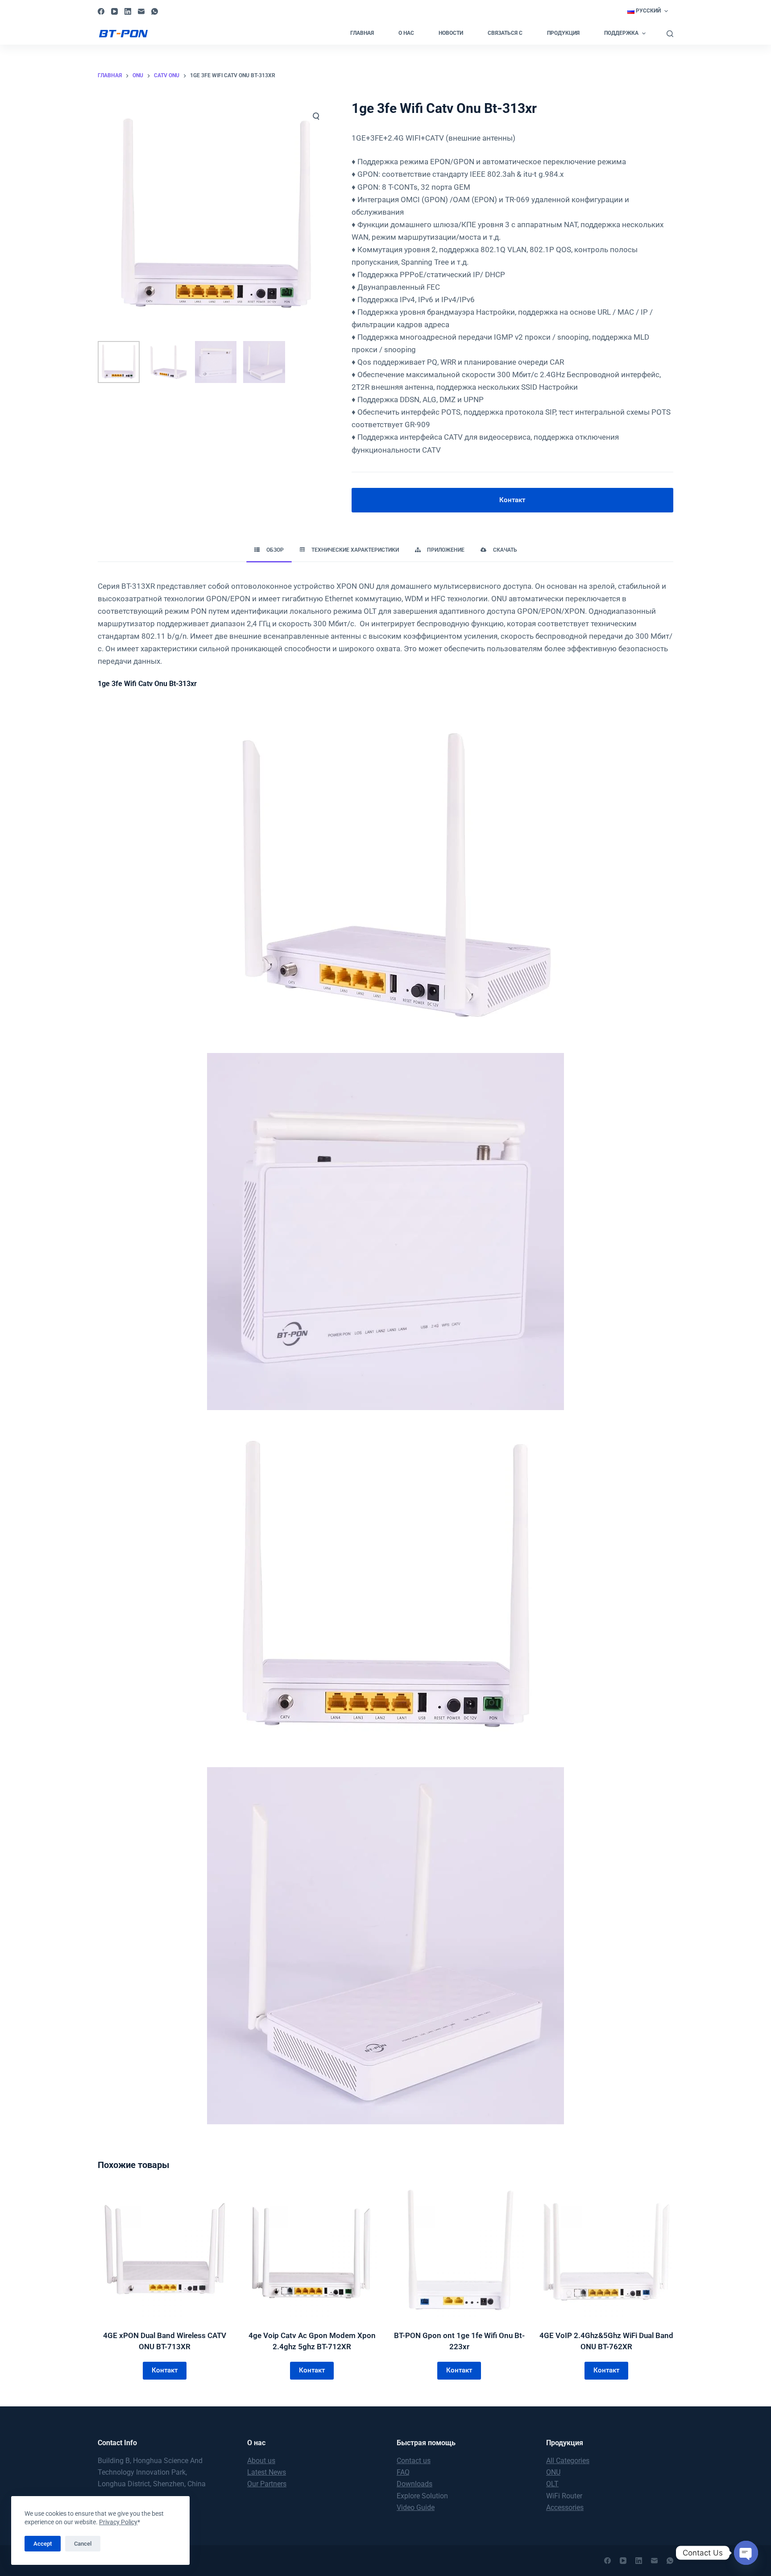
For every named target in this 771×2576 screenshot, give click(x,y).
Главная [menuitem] (362, 33)
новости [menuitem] (451, 33)
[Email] (141, 11)
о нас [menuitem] (406, 33)
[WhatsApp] (155, 11)
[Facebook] (101, 11)
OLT (552, 2484)
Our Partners (267, 2484)
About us (261, 2461)
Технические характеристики (355, 550)
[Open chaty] (746, 2553)
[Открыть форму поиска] (670, 34)
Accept (43, 2544)
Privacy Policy (118, 2522)
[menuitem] (647, 11)
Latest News (267, 2472)
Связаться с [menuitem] (505, 33)
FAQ (403, 2472)
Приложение (446, 550)
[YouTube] (114, 11)
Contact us (414, 2461)
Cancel (83, 2544)
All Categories (568, 2461)
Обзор (275, 550)
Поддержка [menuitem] (621, 33)
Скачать (505, 550)
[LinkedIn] (128, 11)
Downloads (415, 2484)
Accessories (565, 2507)
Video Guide (416, 2507)
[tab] (269, 551)
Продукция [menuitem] (563, 33)
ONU (553, 2472)
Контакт (512, 500)
